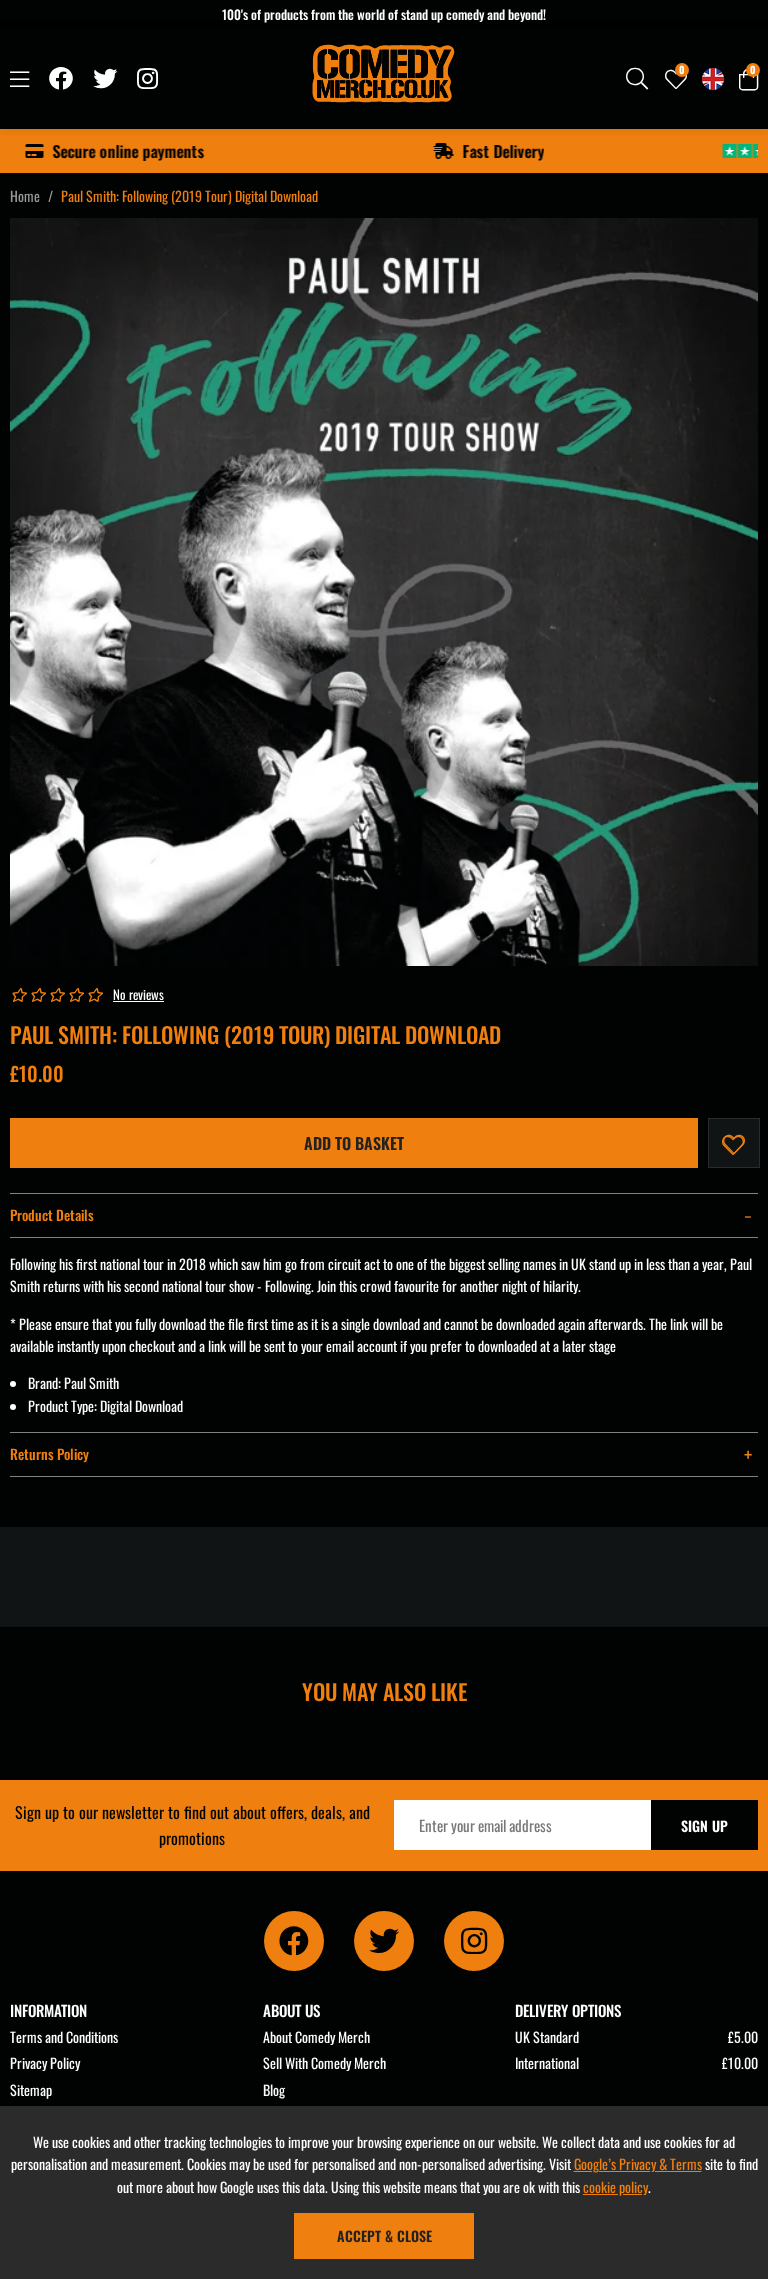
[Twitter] (105, 79)
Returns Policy (49, 1453)
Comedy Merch (384, 79)
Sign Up (704, 1825)
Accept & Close (384, 2235)
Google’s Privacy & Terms (638, 2163)
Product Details (52, 1214)
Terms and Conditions (64, 2036)
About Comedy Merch (316, 2036)
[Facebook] (61, 79)
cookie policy (615, 2186)
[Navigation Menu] (19, 79)
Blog (274, 2089)
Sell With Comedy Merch (324, 2062)
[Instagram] (149, 79)
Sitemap (31, 2089)
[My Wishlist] (676, 79)
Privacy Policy (45, 2062)
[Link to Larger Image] (384, 592)
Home (25, 195)
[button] (748, 79)
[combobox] (638, 79)
